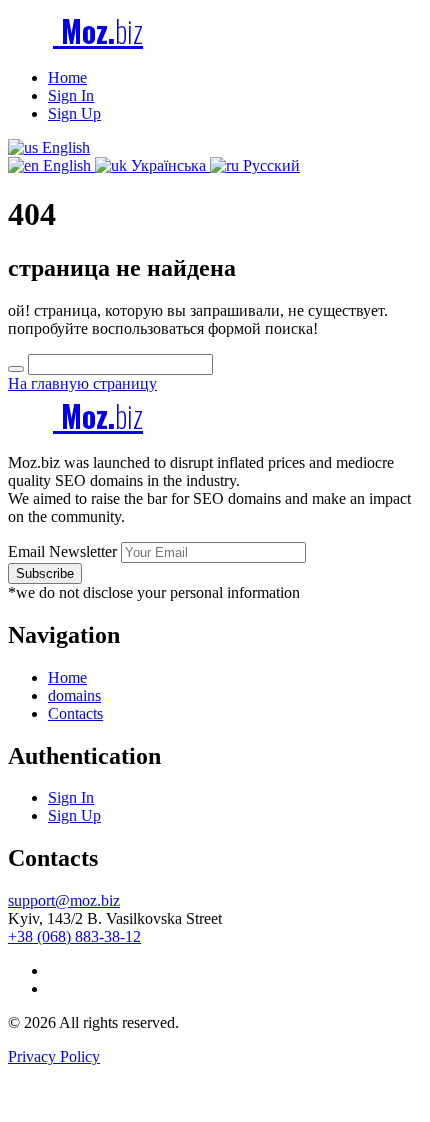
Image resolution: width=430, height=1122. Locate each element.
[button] (49, 147)
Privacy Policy (54, 1056)
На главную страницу (82, 383)
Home (67, 77)
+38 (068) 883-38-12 (74, 936)
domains (74, 695)
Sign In (71, 95)
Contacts (75, 713)
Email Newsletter (62, 551)
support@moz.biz (64, 900)
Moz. (98, 30)
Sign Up (74, 113)
